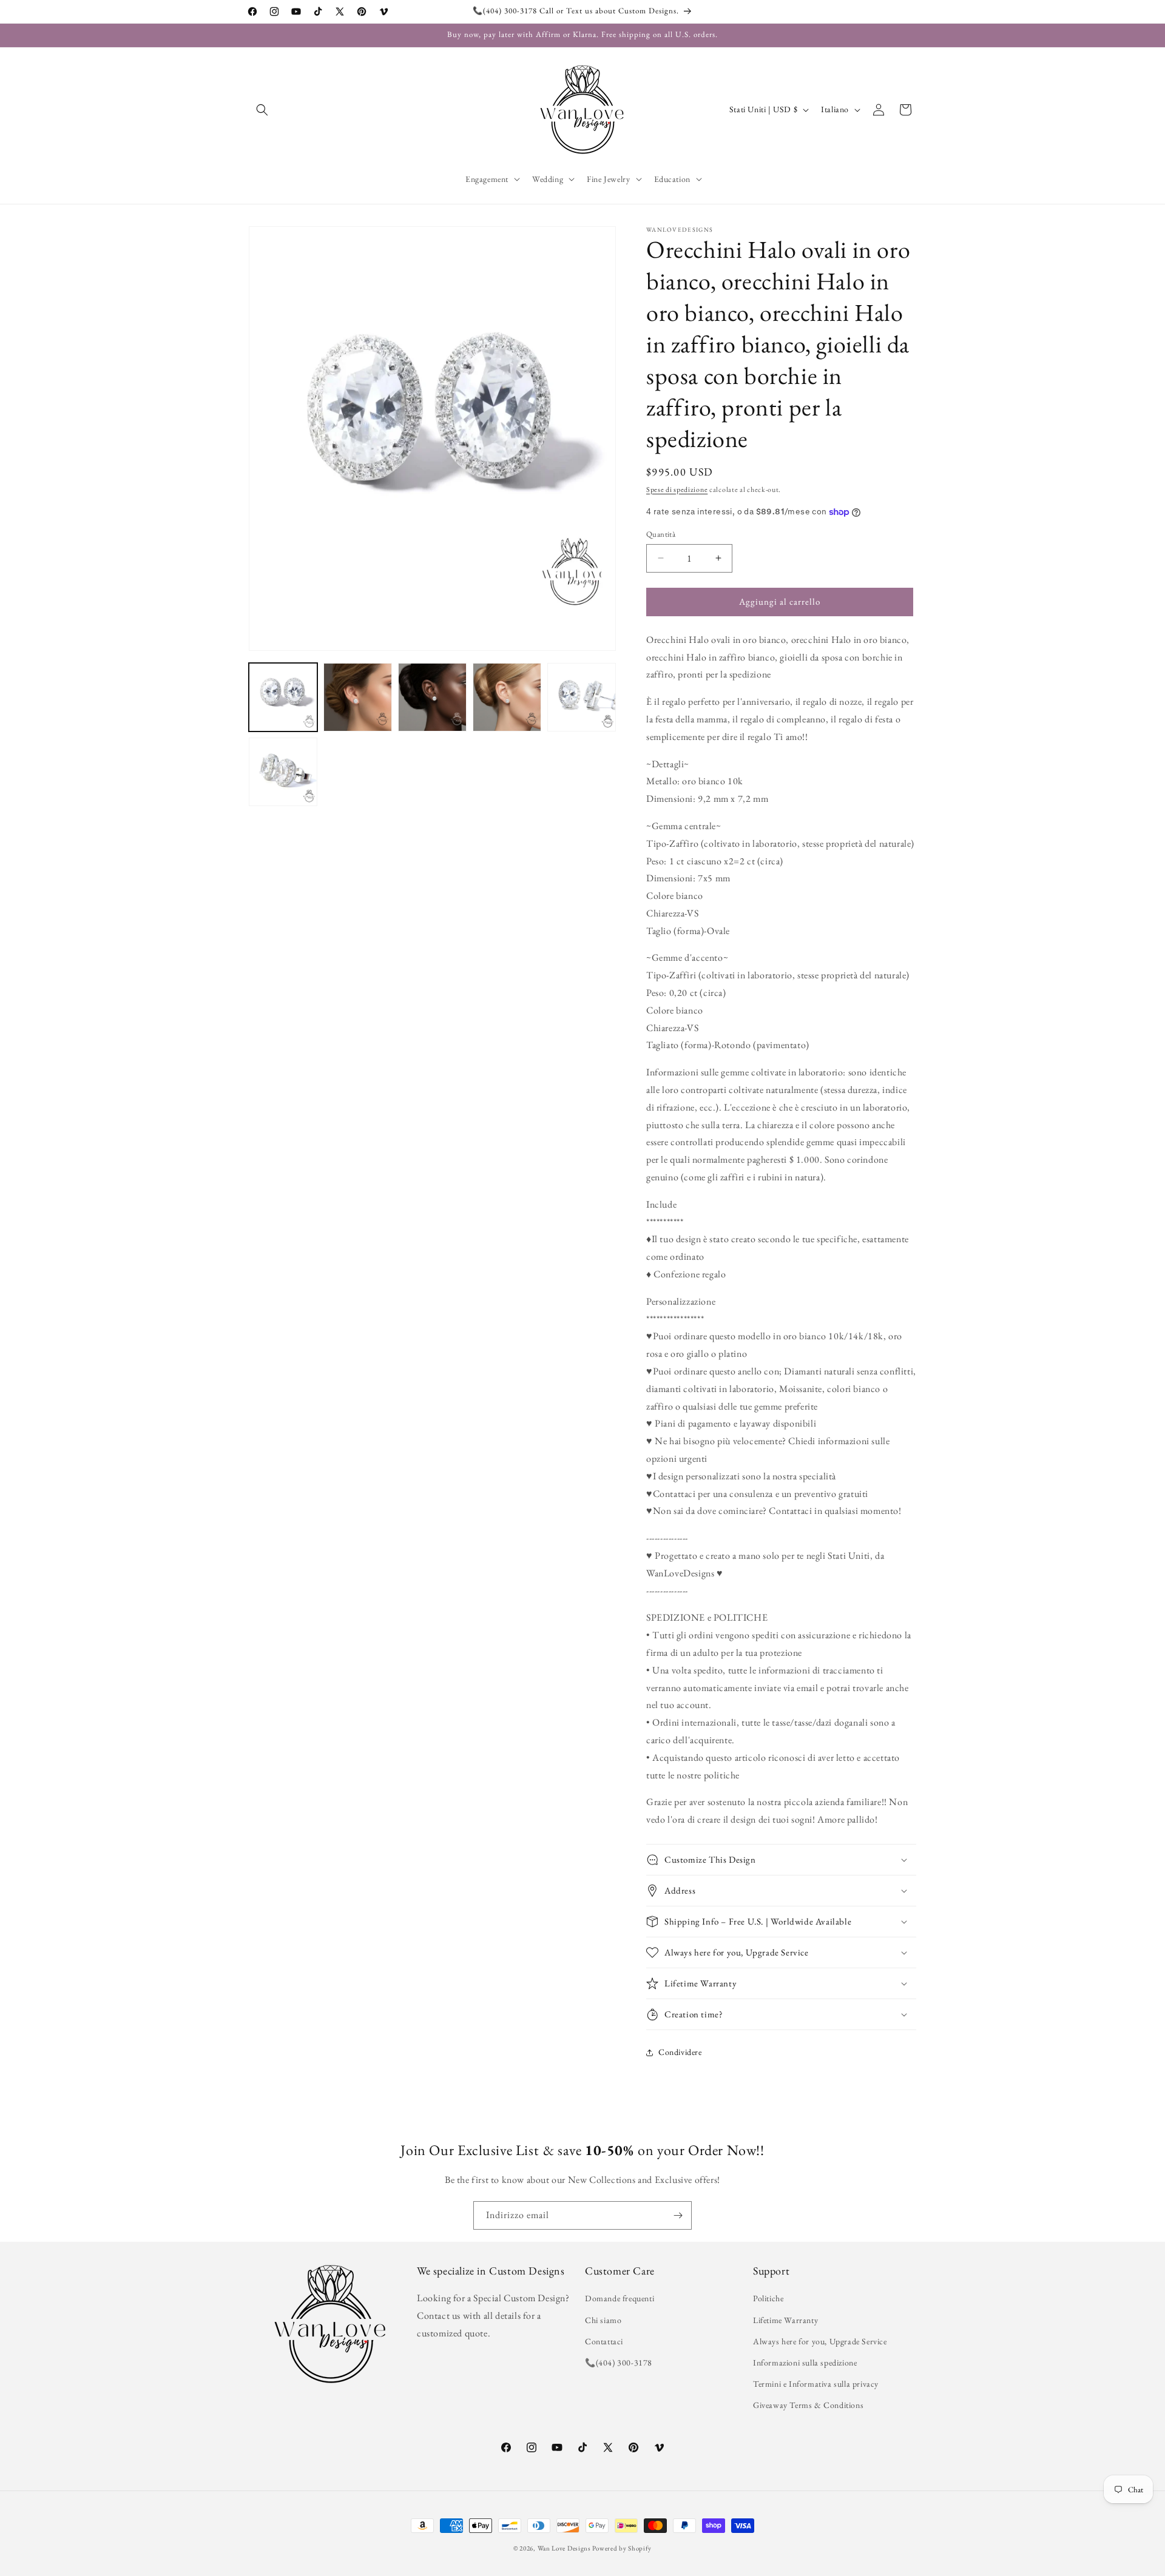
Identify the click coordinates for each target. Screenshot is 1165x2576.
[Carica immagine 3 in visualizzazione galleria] (432, 697)
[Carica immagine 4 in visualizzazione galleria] (507, 697)
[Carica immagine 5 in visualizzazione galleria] (582, 697)
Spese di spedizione (677, 489)
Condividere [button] (680, 2053)
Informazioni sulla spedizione (805, 2362)
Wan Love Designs (564, 2548)
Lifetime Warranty (785, 2320)
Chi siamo (603, 2320)
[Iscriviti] (678, 2215)
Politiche (768, 2298)
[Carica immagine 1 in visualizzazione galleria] (283, 697)
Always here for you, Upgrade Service (820, 2341)
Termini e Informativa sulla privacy (816, 2384)
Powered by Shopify (622, 2548)
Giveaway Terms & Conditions (808, 2405)
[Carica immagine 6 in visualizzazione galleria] (283, 772)
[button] (262, 110)
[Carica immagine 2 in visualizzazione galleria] (358, 697)
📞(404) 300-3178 (619, 2362)
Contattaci (604, 2341)
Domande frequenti (620, 2298)
